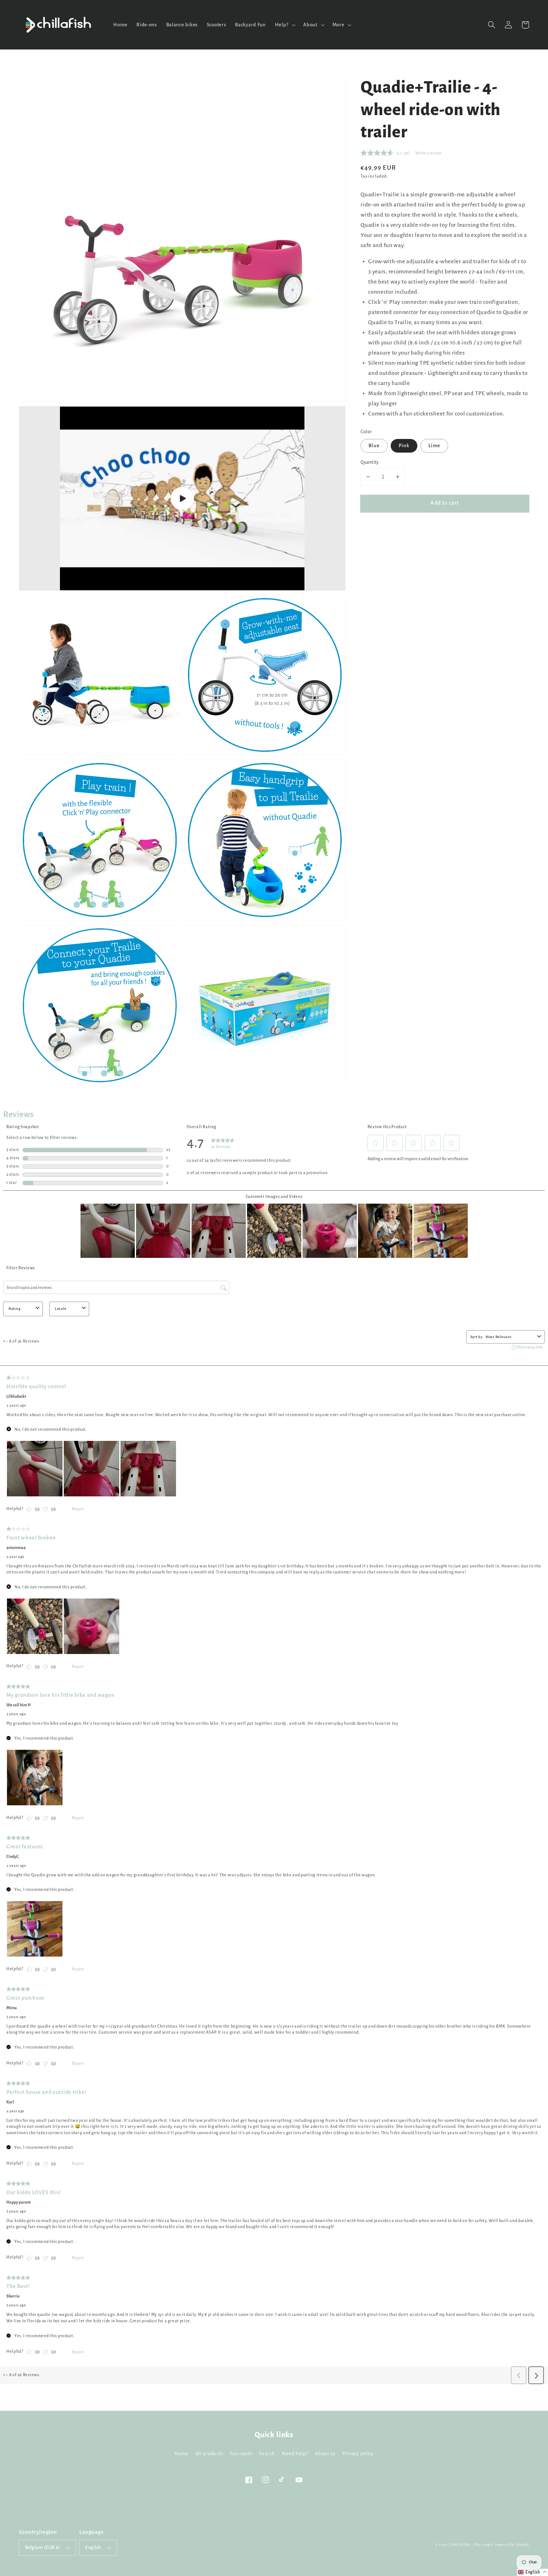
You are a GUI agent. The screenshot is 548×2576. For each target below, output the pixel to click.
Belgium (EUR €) (42, 2548)
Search (267, 2454)
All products (209, 2454)
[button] (492, 25)
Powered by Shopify (512, 2545)
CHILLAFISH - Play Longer (472, 2545)
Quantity (370, 462)
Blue (374, 446)
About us (325, 2454)
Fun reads (241, 2454)
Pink (404, 446)
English (93, 2548)
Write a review (428, 153)
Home (181, 2454)
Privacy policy (358, 2454)
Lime (434, 446)
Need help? (295, 2454)
